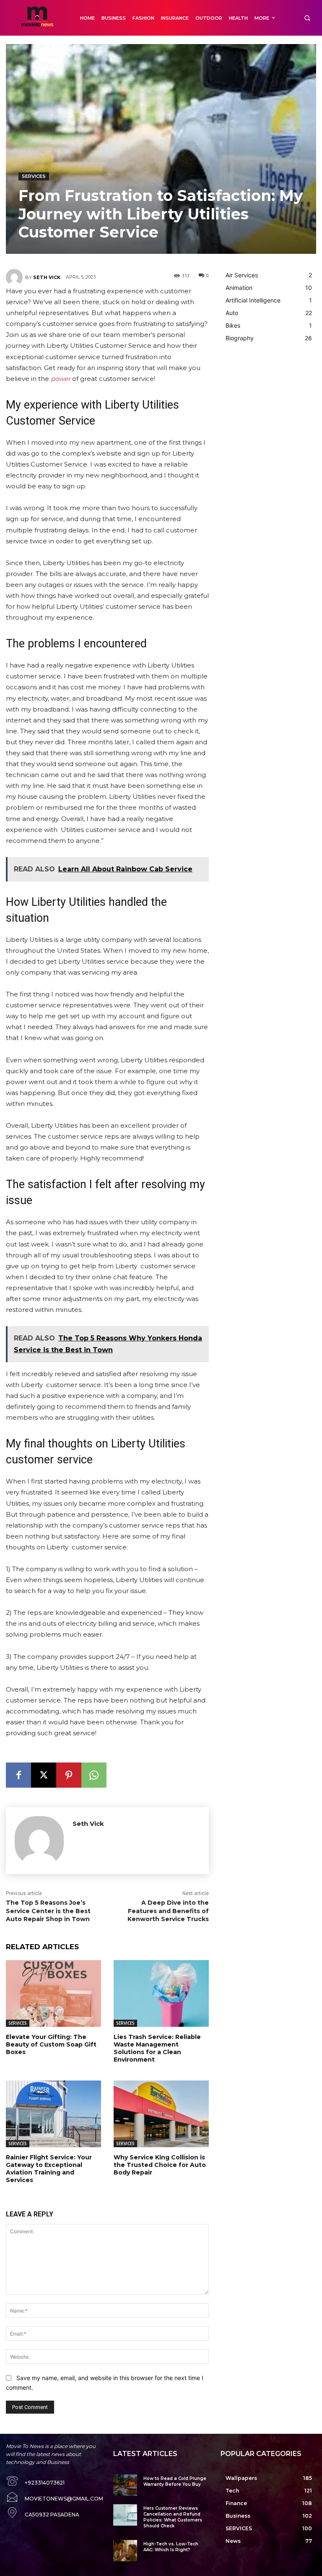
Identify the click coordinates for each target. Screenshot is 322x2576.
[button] (307, 18)
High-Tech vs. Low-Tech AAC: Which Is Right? (171, 2547)
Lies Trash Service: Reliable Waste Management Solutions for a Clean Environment (157, 2048)
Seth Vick (47, 277)
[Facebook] (18, 1775)
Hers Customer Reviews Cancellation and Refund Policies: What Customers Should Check (173, 2517)
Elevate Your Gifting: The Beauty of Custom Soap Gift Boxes (51, 2044)
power (61, 379)
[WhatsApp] (94, 1775)
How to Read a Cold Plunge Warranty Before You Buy (175, 2481)
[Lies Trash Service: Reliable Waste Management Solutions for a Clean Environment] (161, 1993)
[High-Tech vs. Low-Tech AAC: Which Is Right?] (125, 2551)
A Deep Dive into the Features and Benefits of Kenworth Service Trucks (168, 1911)
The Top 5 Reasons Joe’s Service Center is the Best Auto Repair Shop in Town (48, 1911)
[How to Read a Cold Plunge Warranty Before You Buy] (125, 2485)
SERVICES (34, 176)
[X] (44, 1775)
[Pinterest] (69, 1775)
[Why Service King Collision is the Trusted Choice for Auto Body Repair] (161, 2114)
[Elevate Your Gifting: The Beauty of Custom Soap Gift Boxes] (53, 1993)
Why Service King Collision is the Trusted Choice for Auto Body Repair (160, 2165)
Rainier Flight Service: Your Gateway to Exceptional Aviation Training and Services (49, 2169)
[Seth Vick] (16, 277)
